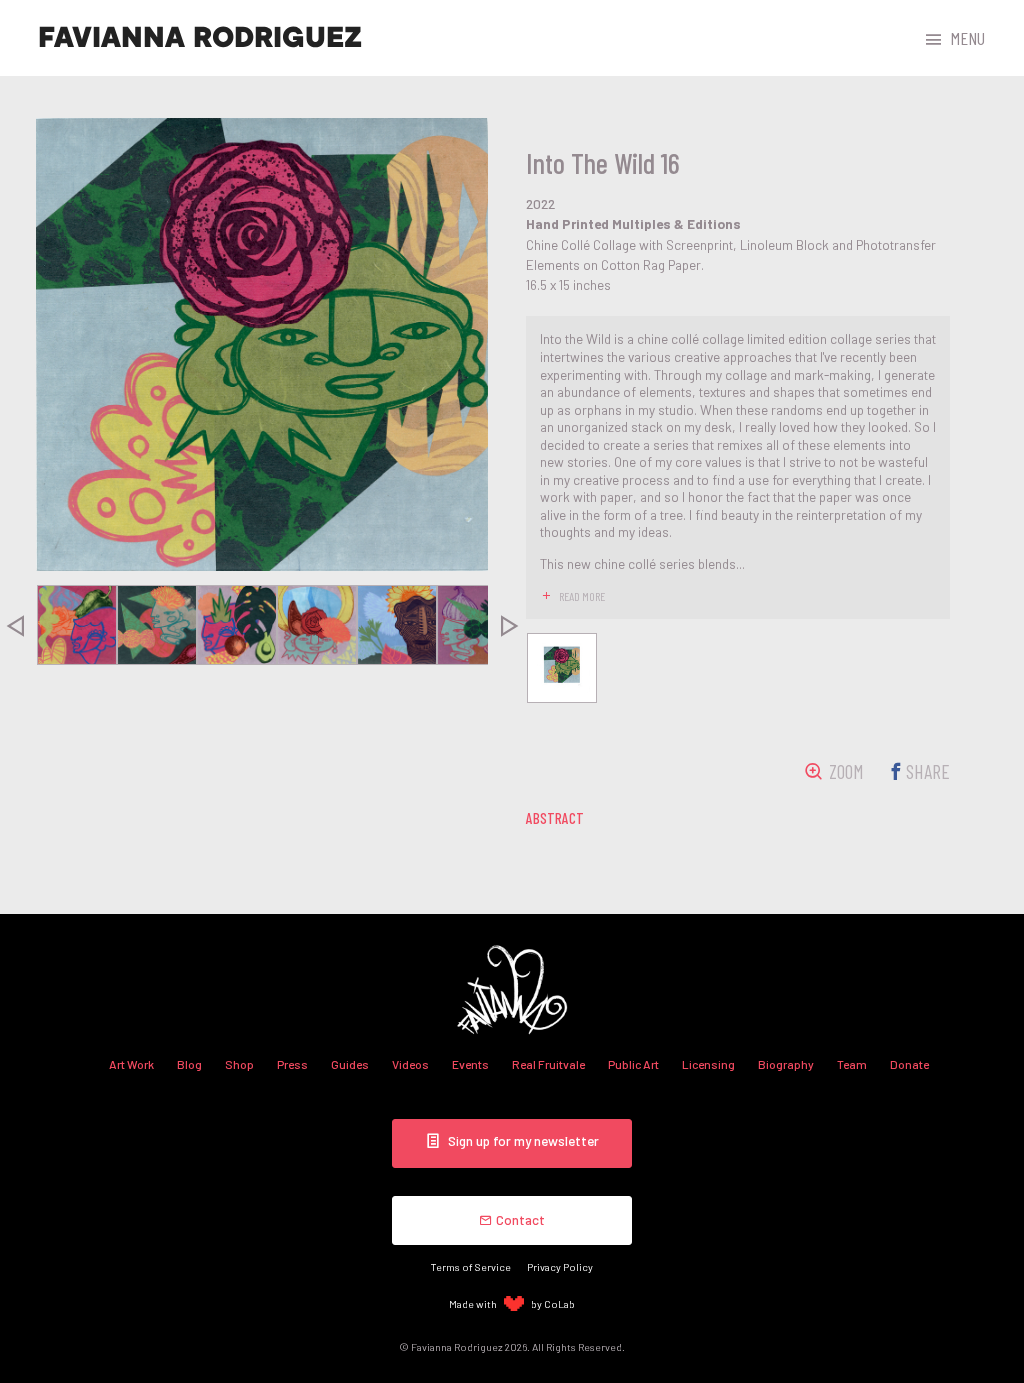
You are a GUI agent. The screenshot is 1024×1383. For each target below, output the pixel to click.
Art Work (131, 1064)
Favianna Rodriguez (200, 38)
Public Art (633, 1064)
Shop (239, 1064)
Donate (909, 1064)
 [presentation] (510, 625)
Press (292, 1064)
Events (470, 1064)
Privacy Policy (560, 1266)
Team (852, 1064)
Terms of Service (471, 1266)
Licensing (708, 1064)
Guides (350, 1064)
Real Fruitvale (548, 1064)
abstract (555, 818)
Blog (189, 1064)
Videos (410, 1064)
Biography (786, 1064)
